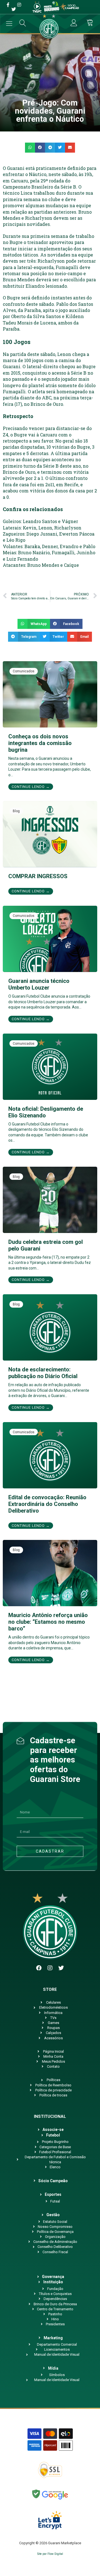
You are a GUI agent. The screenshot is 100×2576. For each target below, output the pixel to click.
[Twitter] (61, 1968)
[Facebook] (39, 1968)
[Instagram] (50, 1968)
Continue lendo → (31, 787)
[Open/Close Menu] (9, 24)
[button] (30, 148)
